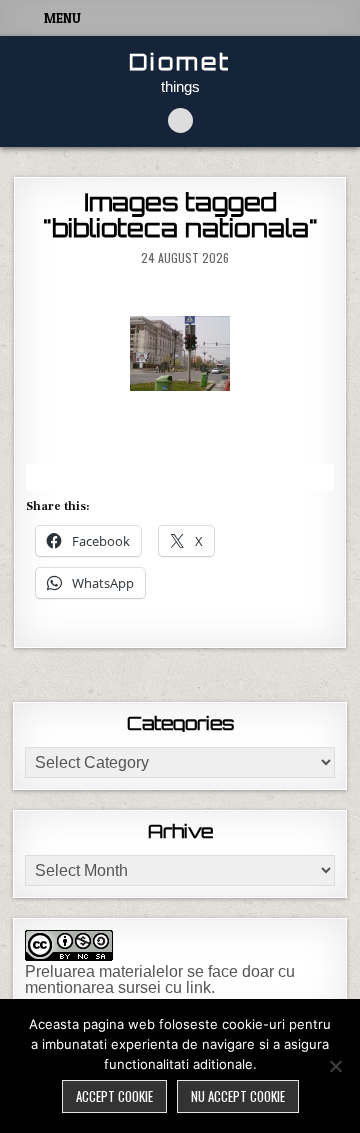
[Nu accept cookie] (335, 1066)
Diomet (180, 61)
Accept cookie (114, 1096)
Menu (62, 18)
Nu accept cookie (238, 1096)
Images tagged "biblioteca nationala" (180, 215)
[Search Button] (180, 120)
